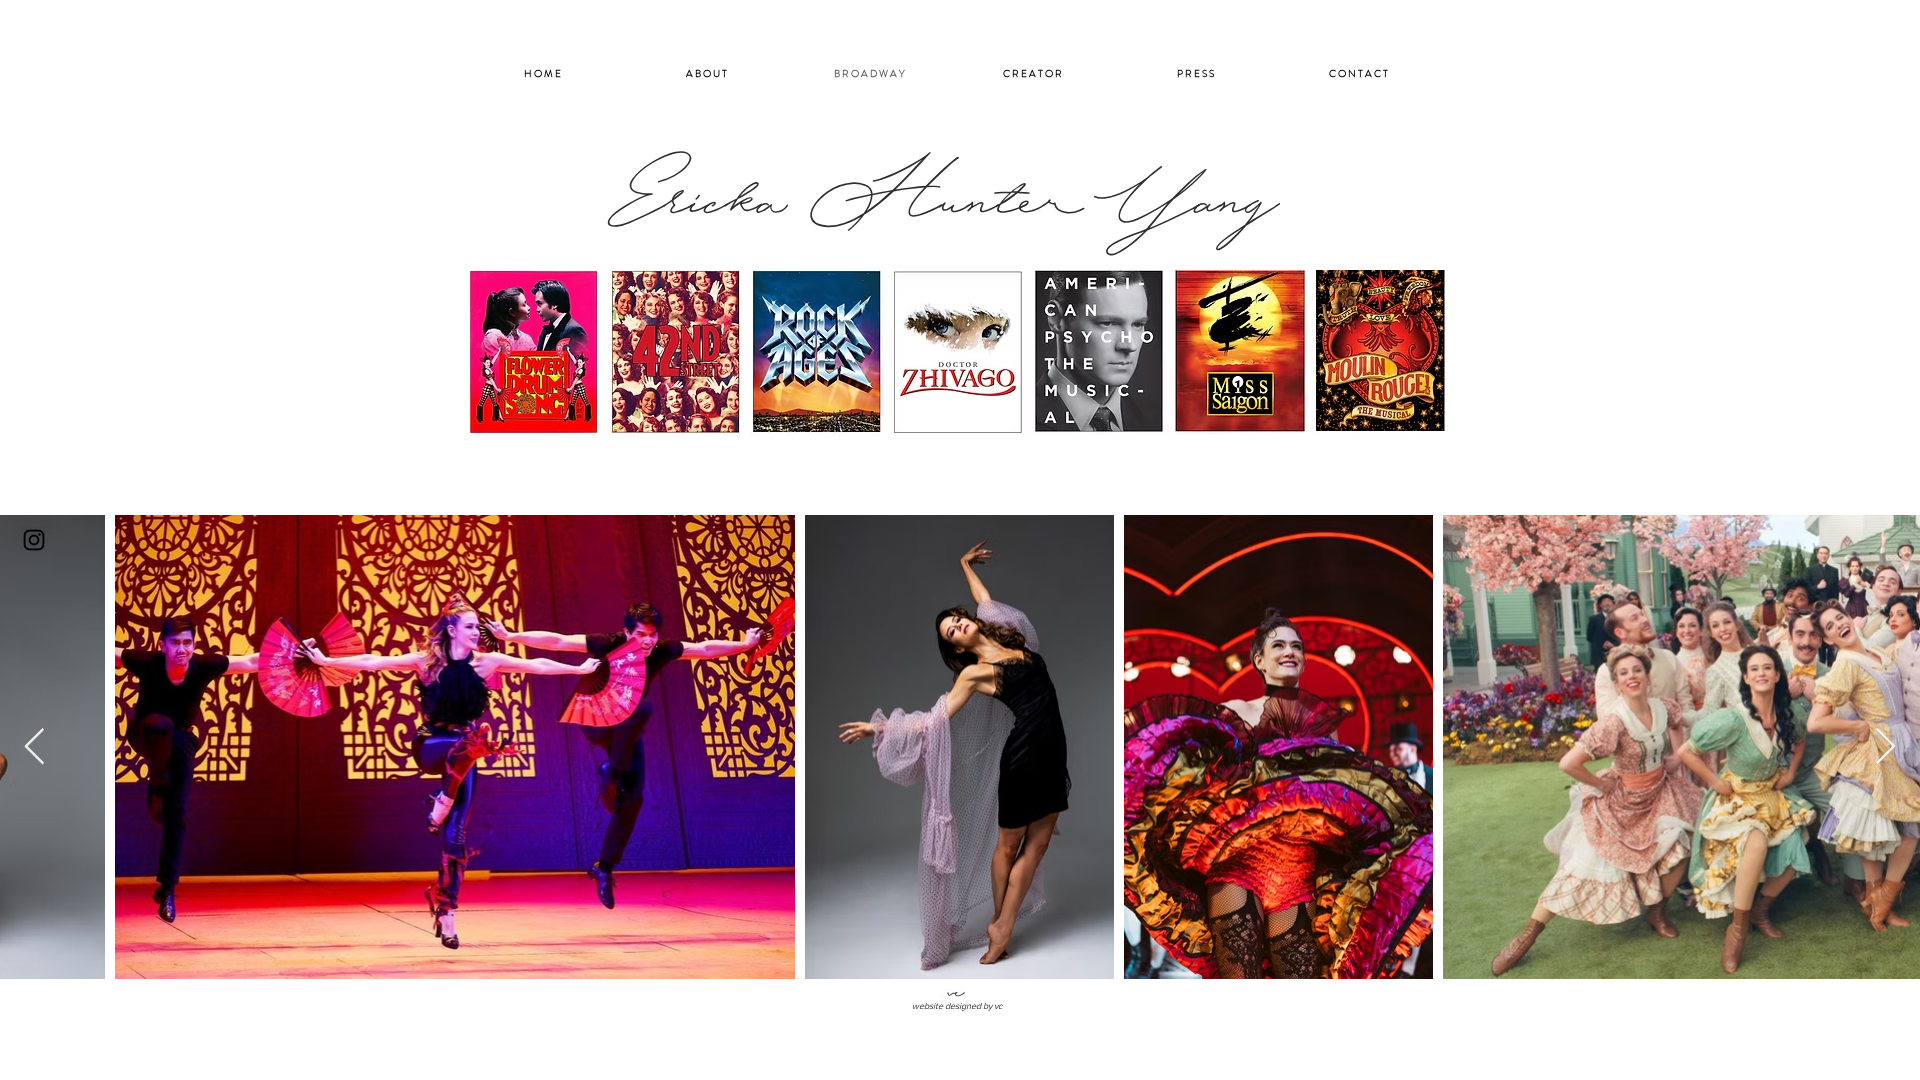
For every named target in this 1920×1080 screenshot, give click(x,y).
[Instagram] (34, 540)
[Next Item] (1885, 747)
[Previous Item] (34, 747)
